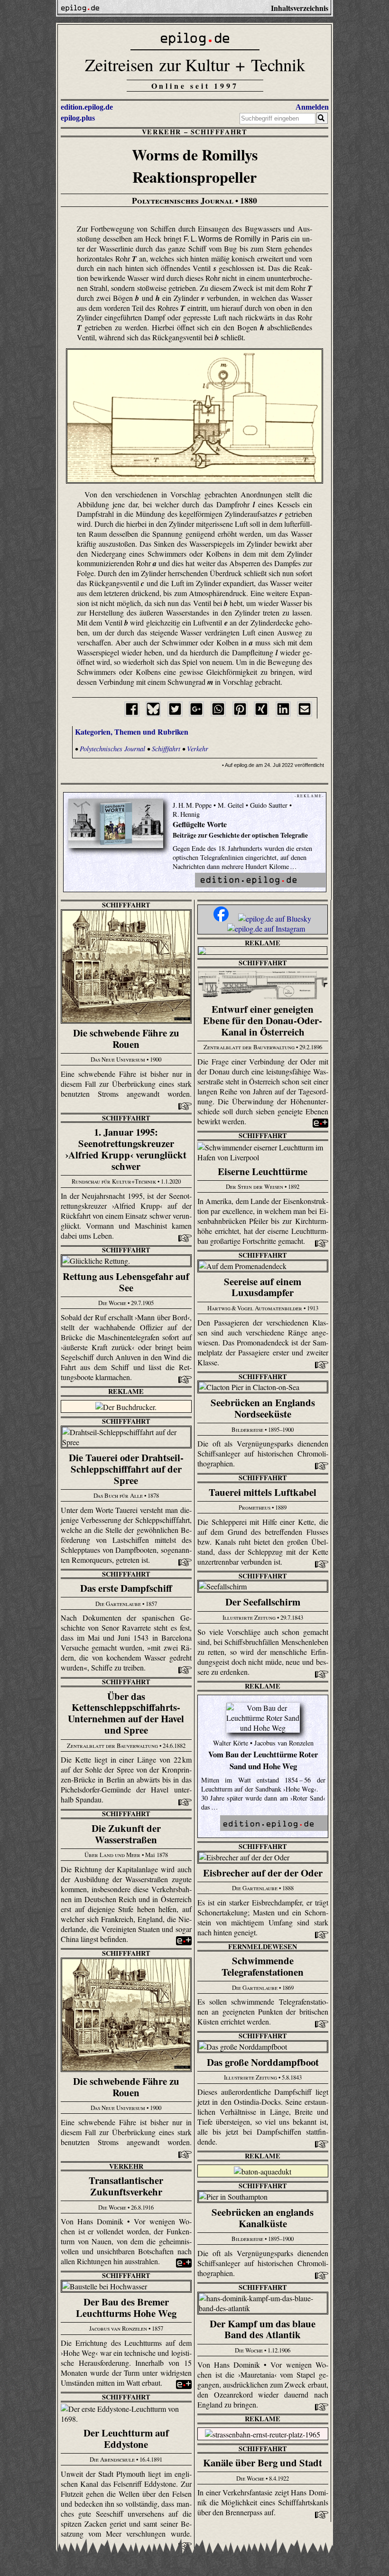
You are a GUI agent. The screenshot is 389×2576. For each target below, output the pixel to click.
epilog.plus (78, 118)
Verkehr (162, 132)
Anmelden (312, 107)
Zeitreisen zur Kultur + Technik (195, 64)
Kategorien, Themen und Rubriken (132, 732)
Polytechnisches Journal (112, 749)
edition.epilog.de (87, 107)
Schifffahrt (219, 132)
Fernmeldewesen (263, 1946)
